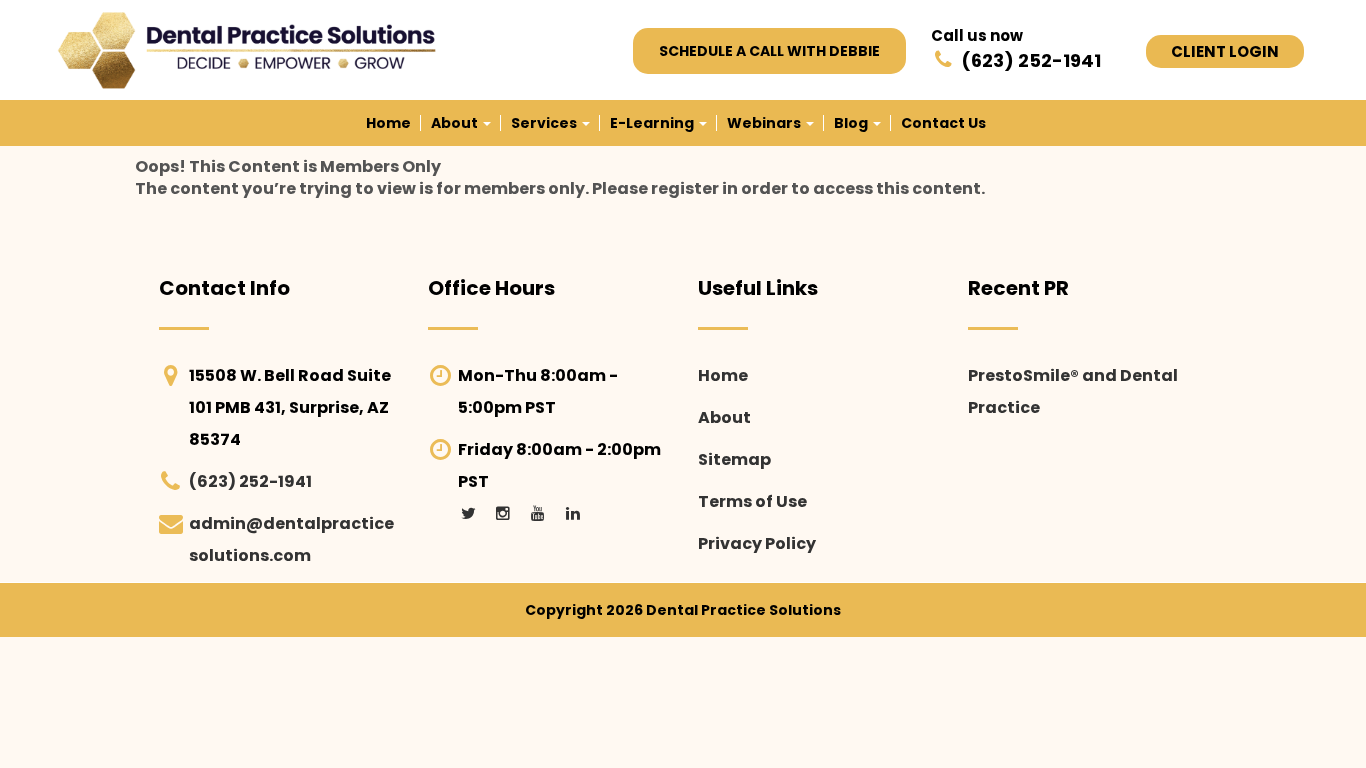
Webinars (765, 123)
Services (545, 123)
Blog (852, 123)
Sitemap (734, 459)
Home (388, 123)
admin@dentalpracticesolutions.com (291, 539)
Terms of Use (752, 501)
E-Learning (653, 123)
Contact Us (943, 123)
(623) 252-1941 (250, 481)
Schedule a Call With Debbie (769, 51)
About (456, 123)
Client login (1225, 51)
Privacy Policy (757, 543)
